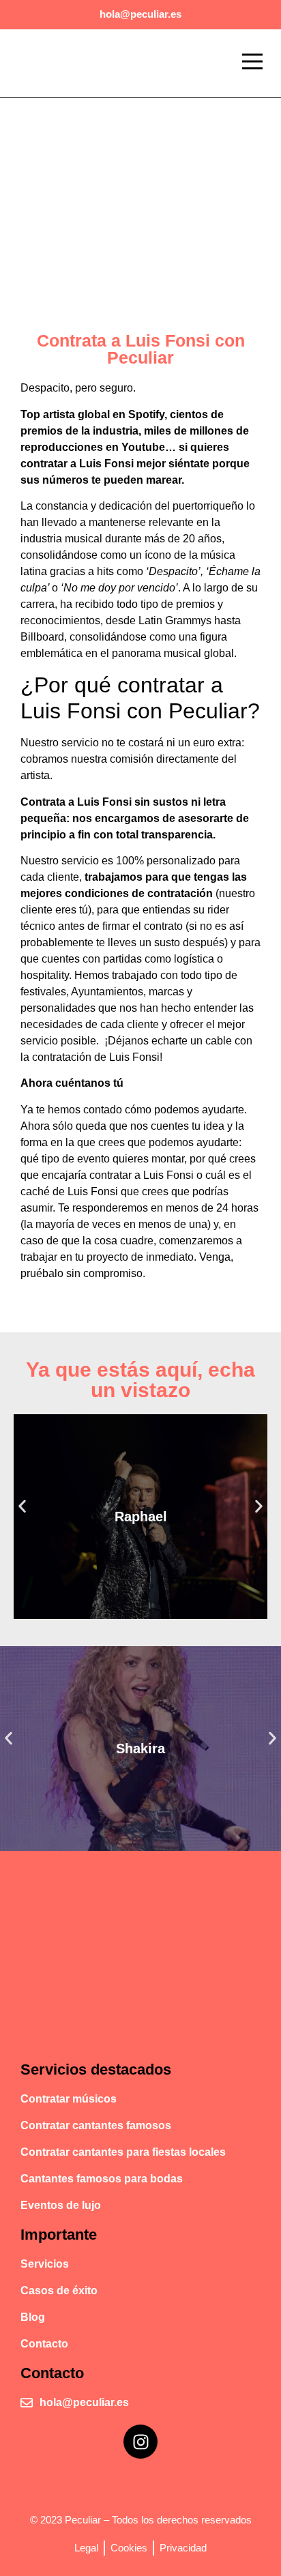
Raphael (141, 1517)
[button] (252, 63)
